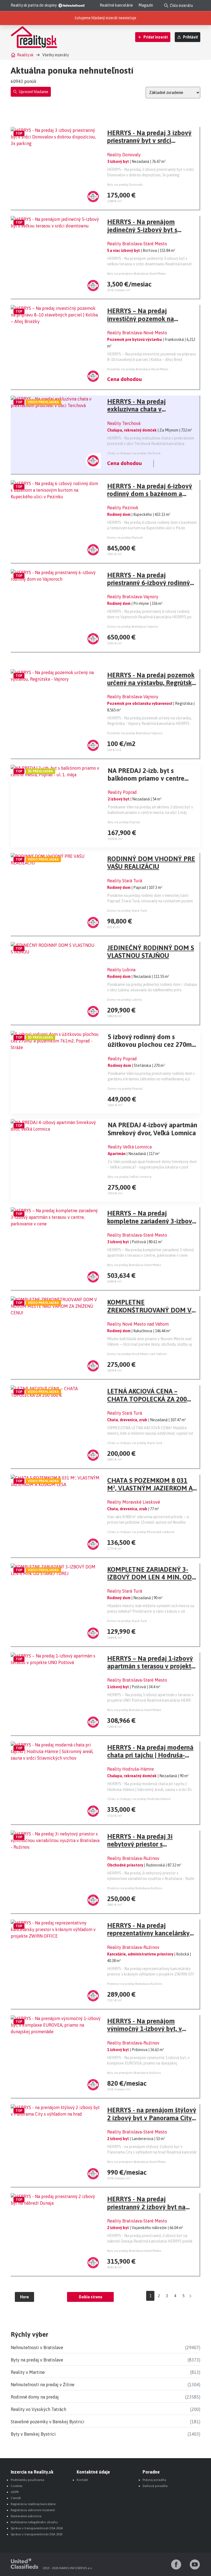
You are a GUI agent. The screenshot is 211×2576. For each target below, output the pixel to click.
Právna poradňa (154, 2480)
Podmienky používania (27, 2480)
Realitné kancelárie (116, 5)
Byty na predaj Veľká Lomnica (130, 1177)
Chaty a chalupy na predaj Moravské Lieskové (141, 1532)
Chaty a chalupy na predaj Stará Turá (135, 1443)
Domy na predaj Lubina (124, 1000)
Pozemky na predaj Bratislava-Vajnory (135, 733)
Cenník (16, 2498)
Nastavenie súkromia (26, 2516)
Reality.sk (25, 55)
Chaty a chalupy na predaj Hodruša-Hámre (139, 1799)
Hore (24, 2297)
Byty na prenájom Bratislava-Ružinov (134, 2073)
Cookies (16, 2486)
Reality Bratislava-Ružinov (133, 1858)
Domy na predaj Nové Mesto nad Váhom (137, 1354)
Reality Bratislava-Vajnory (133, 597)
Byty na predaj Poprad (124, 822)
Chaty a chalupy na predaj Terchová (134, 453)
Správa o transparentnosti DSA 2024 (37, 2528)
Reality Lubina (121, 970)
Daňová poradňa (155, 2486)
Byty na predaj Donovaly (125, 185)
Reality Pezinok (123, 508)
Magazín (146, 5)
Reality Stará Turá (125, 881)
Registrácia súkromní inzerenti (33, 2510)
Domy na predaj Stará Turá (127, 911)
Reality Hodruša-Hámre (131, 1769)
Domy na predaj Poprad (125, 1089)
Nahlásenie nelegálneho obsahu (34, 2522)
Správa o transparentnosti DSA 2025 (37, 2534)
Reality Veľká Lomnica (130, 1147)
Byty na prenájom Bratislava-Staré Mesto (137, 274)
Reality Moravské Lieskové (134, 1502)
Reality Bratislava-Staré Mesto (137, 244)
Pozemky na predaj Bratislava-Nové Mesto (138, 369)
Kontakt (82, 2480)
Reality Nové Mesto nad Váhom (138, 1324)
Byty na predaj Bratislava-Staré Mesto (134, 1265)
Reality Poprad (122, 792)
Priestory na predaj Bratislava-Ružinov (135, 1888)
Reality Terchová (124, 423)
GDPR (15, 2492)
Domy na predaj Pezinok (125, 538)
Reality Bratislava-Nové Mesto (137, 333)
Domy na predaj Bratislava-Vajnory (133, 627)
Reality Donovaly (124, 155)
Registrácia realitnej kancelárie (33, 2504)
